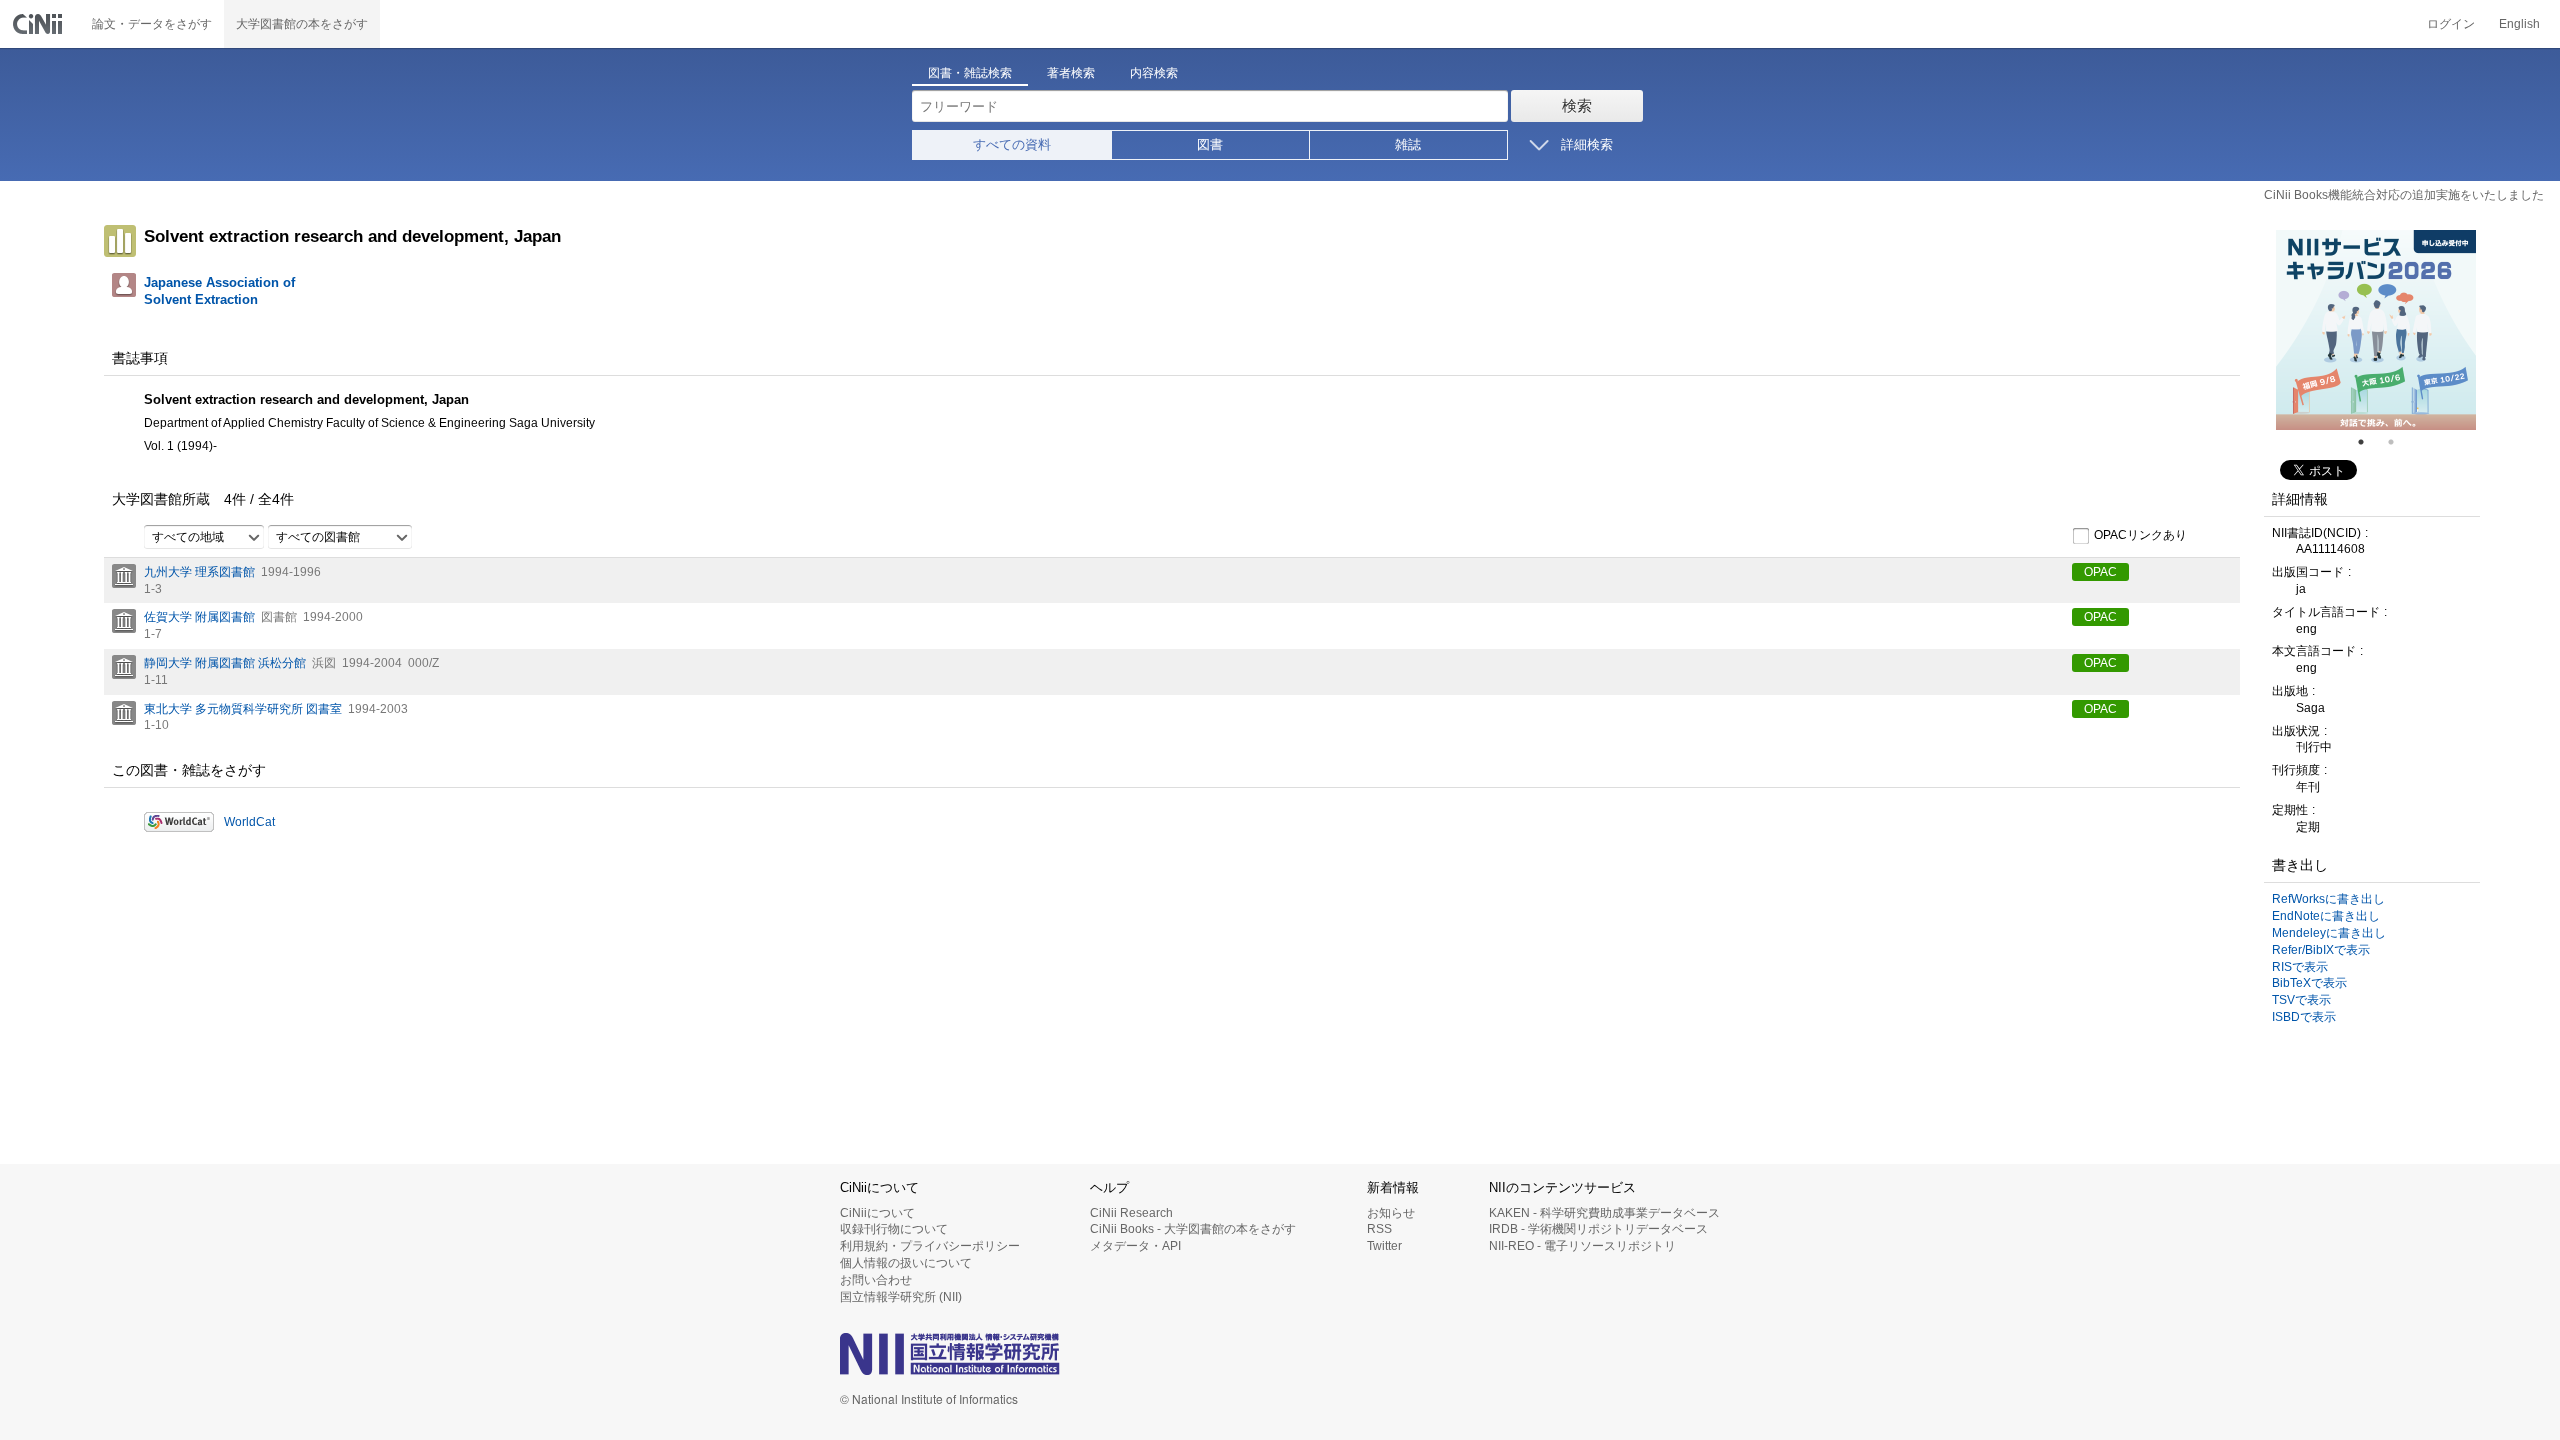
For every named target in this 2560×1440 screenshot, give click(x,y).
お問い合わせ (876, 1280)
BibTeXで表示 (2309, 983)
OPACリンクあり (2140, 535)
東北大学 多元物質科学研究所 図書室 (243, 709)
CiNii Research (1131, 1213)
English (2519, 24)
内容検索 (1154, 73)
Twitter (1384, 1246)
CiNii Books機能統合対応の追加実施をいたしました (2404, 195)
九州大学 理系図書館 (199, 572)
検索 (1577, 105)
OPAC (2100, 572)
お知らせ (1391, 1213)
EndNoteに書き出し (2326, 916)
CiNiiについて (877, 1213)
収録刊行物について (894, 1229)
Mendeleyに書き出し (2329, 933)
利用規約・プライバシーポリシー (930, 1246)
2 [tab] (2399, 442)
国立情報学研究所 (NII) (901, 1297)
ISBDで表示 (2304, 1017)
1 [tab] (2369, 442)
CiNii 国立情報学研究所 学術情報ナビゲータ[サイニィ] (40, 24)
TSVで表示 (2301, 1000)
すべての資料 (1012, 144)
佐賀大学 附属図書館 (199, 617)
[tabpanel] (2376, 330)
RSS (1379, 1229)
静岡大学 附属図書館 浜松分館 (225, 663)
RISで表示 (2300, 967)
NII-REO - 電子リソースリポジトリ (1582, 1246)
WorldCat (249, 822)
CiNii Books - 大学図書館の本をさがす (1193, 1229)
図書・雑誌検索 (970, 73)
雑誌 (1408, 144)
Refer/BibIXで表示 (2321, 950)
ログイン (2451, 24)
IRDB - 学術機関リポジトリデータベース (1598, 1229)
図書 (1210, 144)
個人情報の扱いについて (906, 1263)
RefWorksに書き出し (2328, 899)
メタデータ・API (1135, 1246)
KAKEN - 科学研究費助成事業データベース (1604, 1213)
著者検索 (1071, 73)
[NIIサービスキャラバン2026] (2376, 330)
